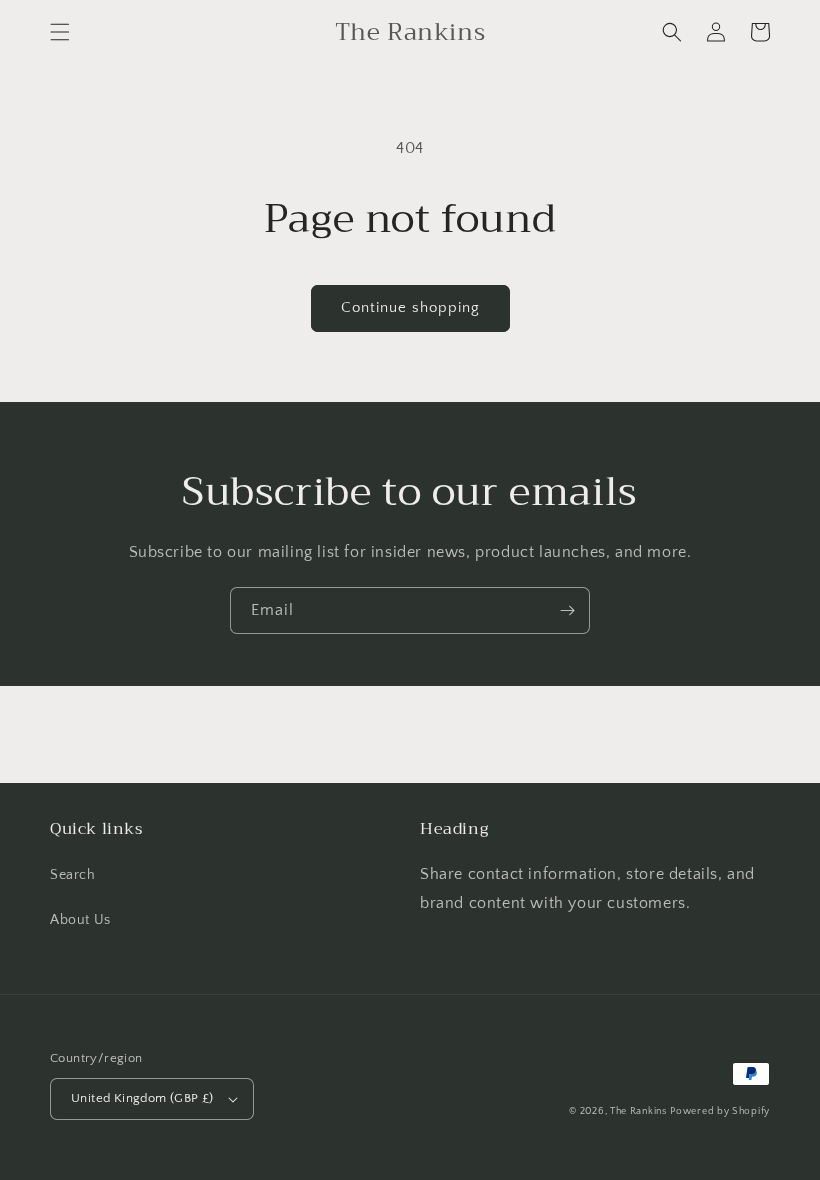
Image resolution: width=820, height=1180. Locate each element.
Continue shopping (410, 307)
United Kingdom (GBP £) (142, 1098)
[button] (60, 32)
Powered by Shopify (720, 1111)
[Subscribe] (567, 610)
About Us (80, 920)
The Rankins (638, 1111)
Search (73, 875)
